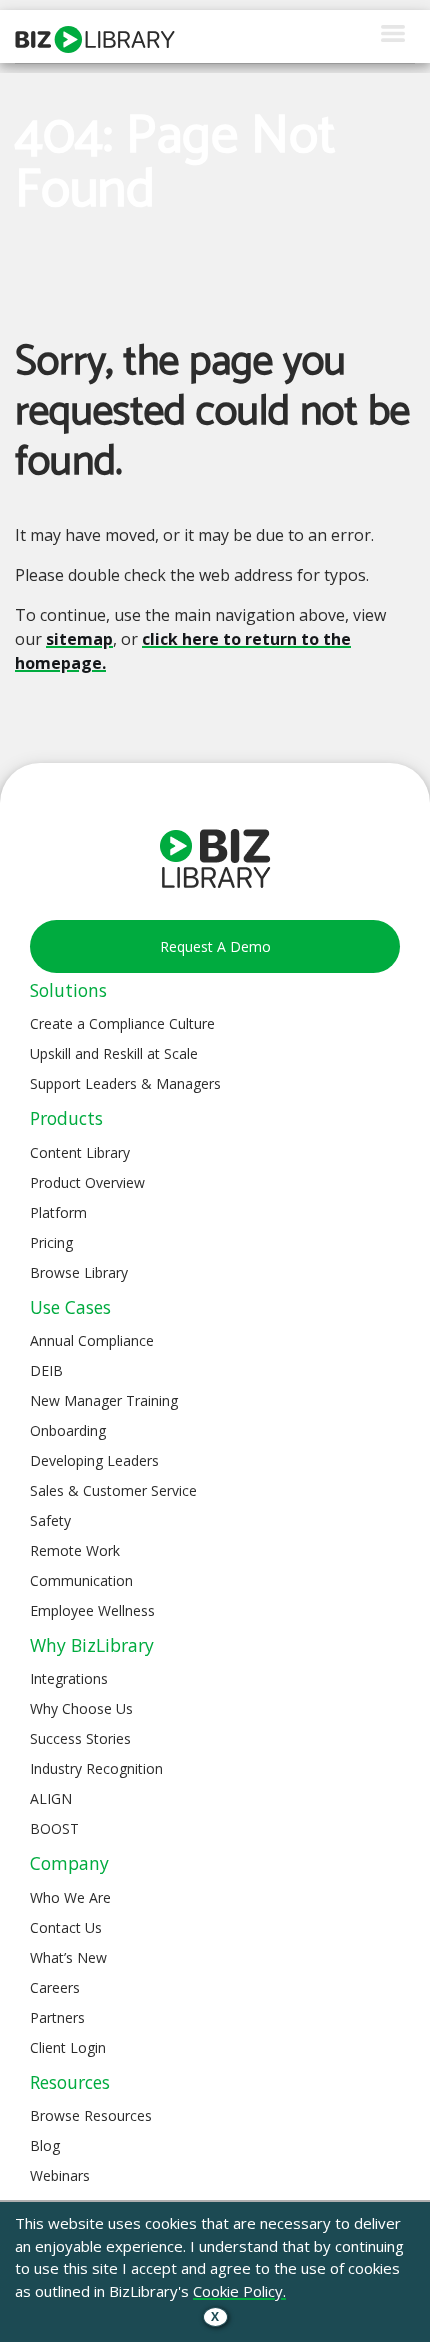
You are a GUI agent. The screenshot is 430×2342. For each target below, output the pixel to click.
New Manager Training (104, 1400)
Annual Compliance (92, 1340)
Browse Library (79, 1272)
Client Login (68, 2047)
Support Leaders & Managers (125, 1083)
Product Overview (87, 1182)
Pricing (51, 1242)
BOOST (54, 1828)
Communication (81, 1580)
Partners (57, 2017)
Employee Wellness (92, 1610)
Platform (58, 1212)
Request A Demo (215, 946)
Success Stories (80, 1738)
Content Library (80, 1152)
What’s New (68, 1957)
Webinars (60, 2175)
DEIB (46, 1370)
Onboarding (68, 1430)
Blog (45, 2145)
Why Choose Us (81, 1708)
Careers (55, 1987)
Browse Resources (91, 2115)
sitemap (79, 639)
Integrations (69, 1678)
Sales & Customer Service (113, 1490)
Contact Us (66, 1927)
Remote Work (75, 1550)
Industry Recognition (96, 1768)
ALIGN (51, 1798)
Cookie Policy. (239, 2291)
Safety (50, 1520)
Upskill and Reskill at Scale (114, 1053)
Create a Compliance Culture (122, 1023)
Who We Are (70, 1897)
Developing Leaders (94, 1460)
